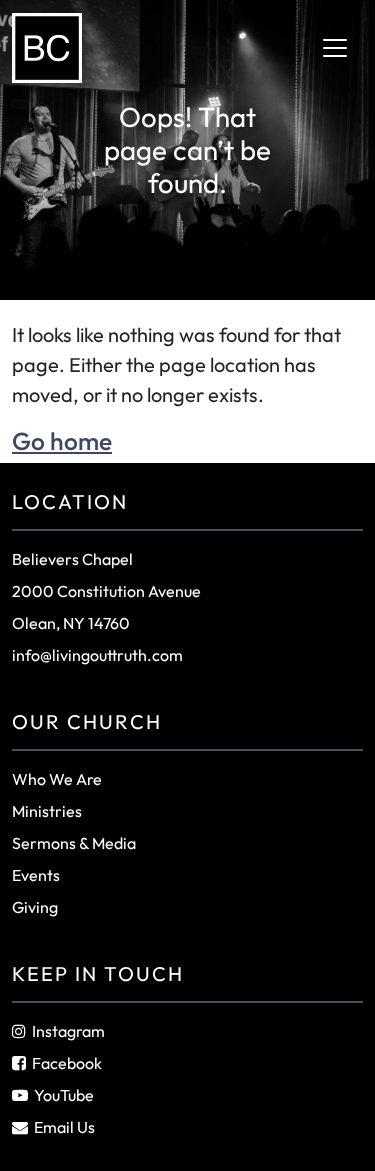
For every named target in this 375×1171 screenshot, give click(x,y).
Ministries (47, 811)
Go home (62, 440)
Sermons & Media (74, 843)
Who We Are (57, 779)
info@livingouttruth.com (97, 655)
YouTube (64, 1095)
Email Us (64, 1127)
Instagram (68, 1031)
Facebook (67, 1063)
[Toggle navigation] (335, 48)
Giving (35, 907)
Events (36, 875)
